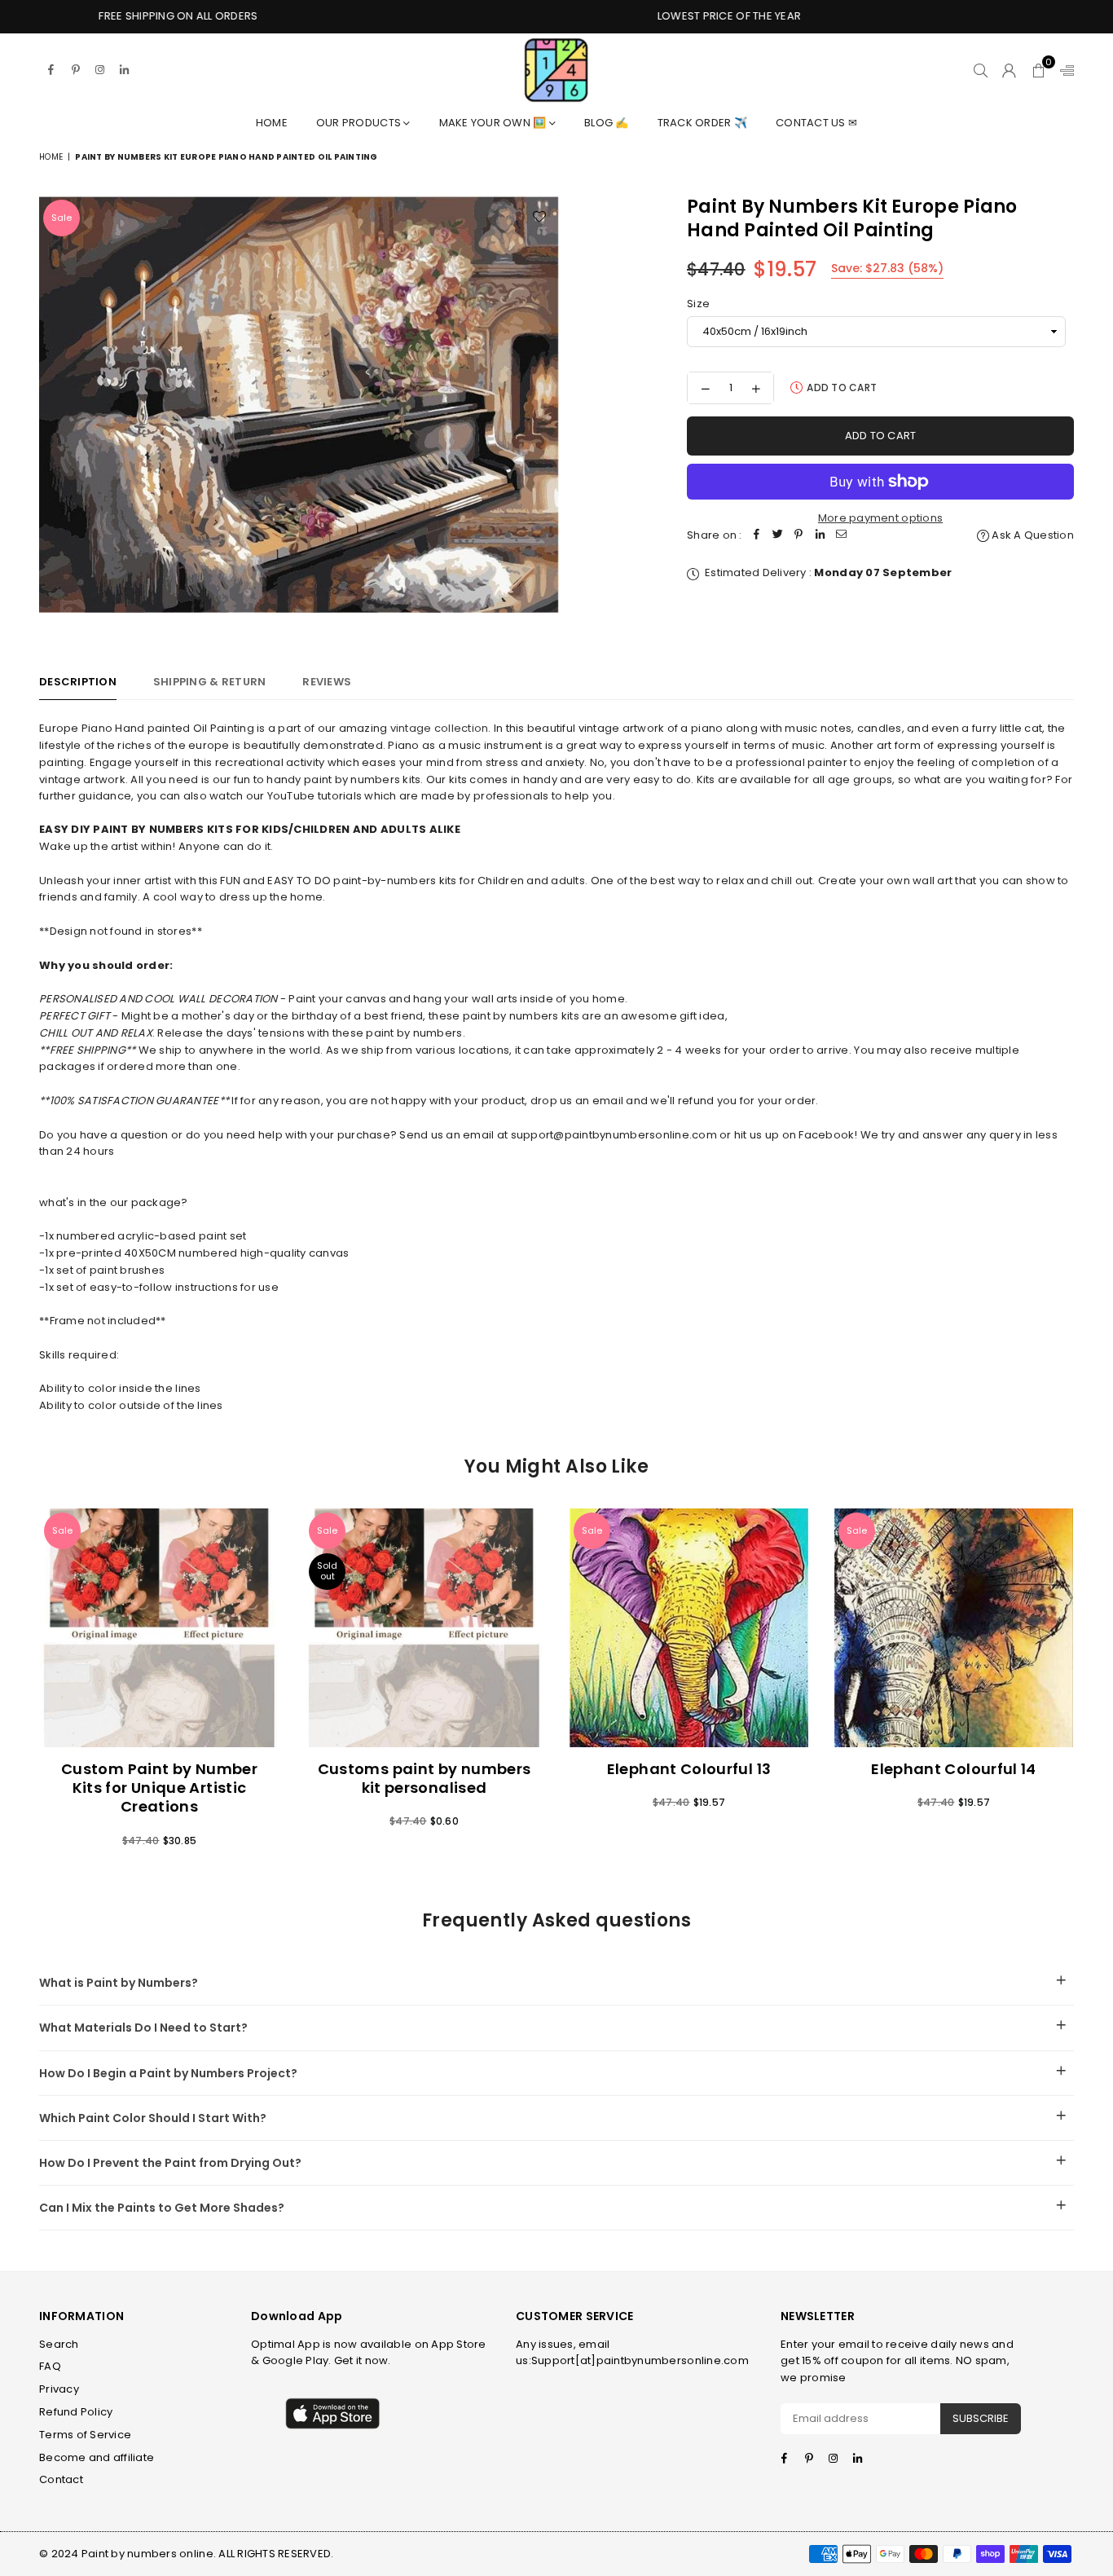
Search (59, 2344)
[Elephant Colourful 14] (954, 1628)
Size (698, 304)
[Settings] (1063, 70)
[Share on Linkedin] (820, 536)
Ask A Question (1032, 535)
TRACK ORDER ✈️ (702, 123)
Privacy (59, 2389)
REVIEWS (327, 682)
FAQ (50, 2366)
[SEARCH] (981, 70)
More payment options (880, 518)
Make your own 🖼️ (494, 123)
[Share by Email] (842, 536)
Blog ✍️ (607, 123)
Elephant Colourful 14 (954, 1769)
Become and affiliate (97, 2457)
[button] (1038, 70)
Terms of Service (85, 2435)
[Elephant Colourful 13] (689, 1628)
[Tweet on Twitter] (778, 536)
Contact (61, 2479)
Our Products (360, 123)
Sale (62, 218)
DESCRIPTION (78, 682)
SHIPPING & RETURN (209, 682)
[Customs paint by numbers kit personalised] (424, 1628)
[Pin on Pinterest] (799, 536)
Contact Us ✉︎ (816, 123)
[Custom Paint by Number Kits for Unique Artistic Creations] (159, 1628)
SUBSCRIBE (981, 2418)
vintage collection (440, 728)
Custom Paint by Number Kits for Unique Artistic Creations (159, 1788)
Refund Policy (76, 2412)
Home (272, 123)
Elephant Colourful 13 (689, 1769)
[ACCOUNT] (1009, 70)
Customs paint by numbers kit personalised (425, 1778)
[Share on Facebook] (757, 536)
